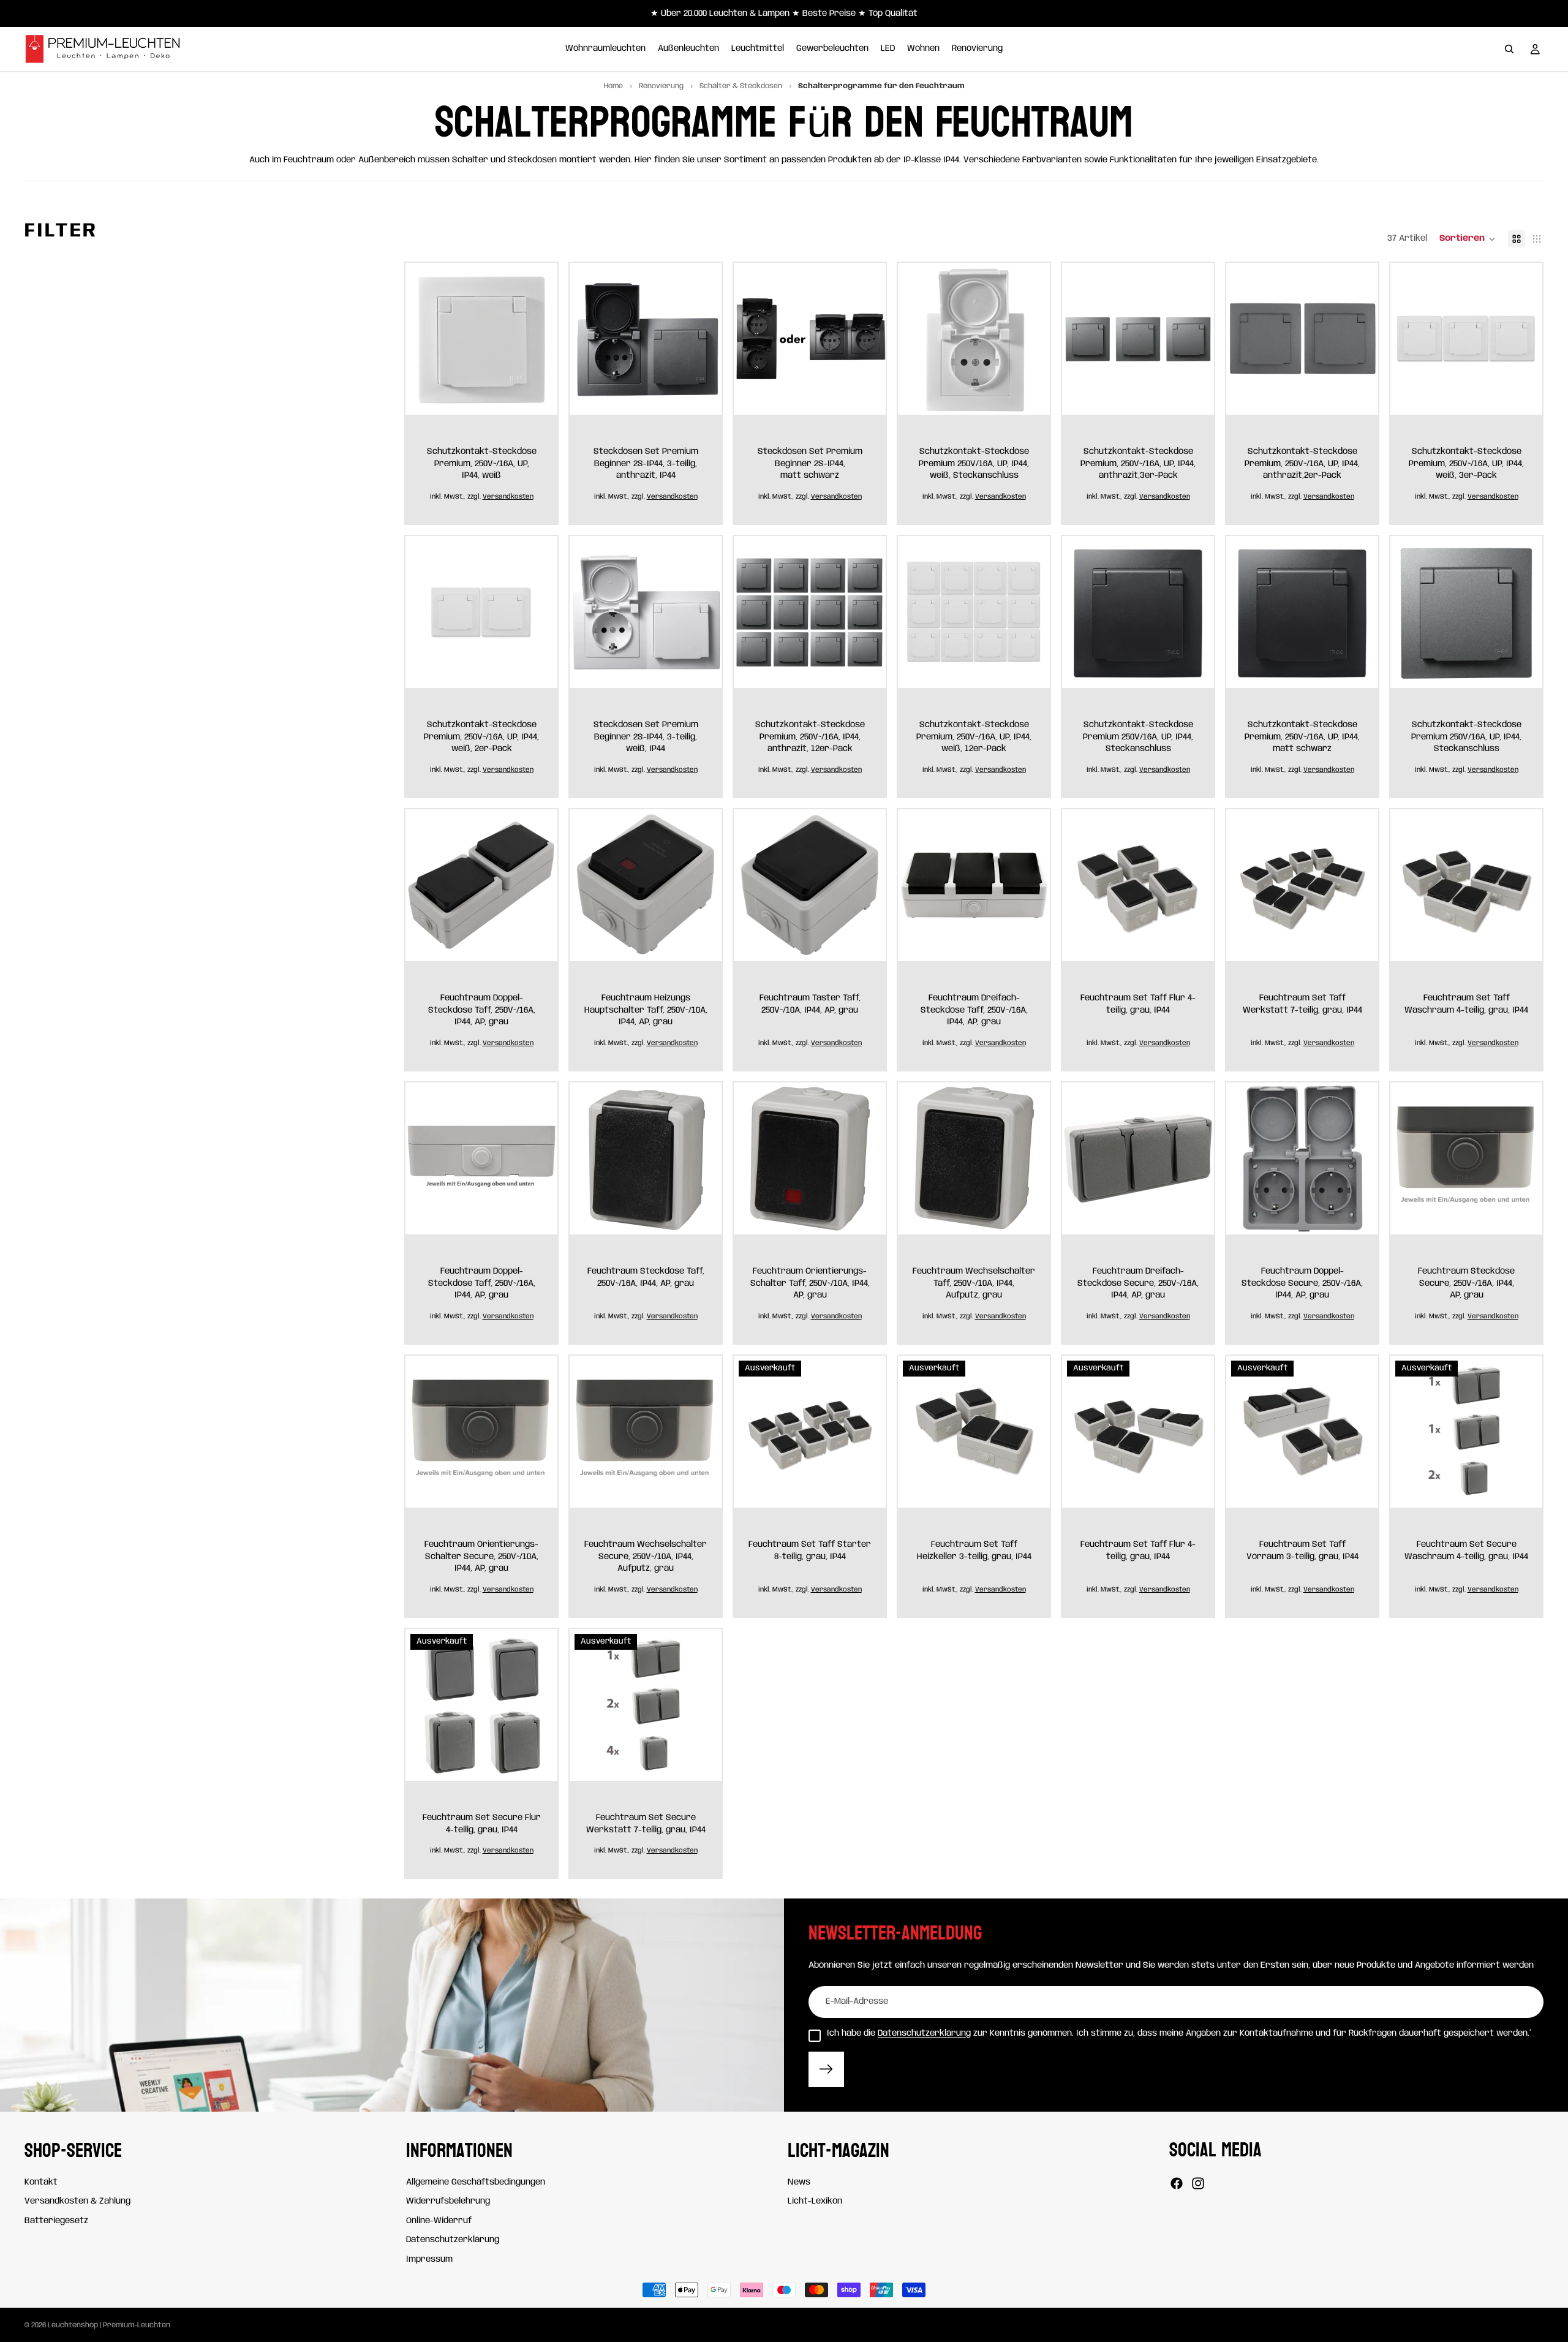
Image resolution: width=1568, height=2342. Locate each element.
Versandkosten (508, 497)
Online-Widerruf (439, 2221)
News (799, 2181)
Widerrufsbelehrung (448, 2201)
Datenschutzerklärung (924, 2033)
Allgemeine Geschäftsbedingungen (476, 2181)
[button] (1468, 239)
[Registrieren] (826, 2069)
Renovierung (662, 86)
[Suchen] (1509, 49)
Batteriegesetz (56, 2221)
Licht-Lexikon (815, 2201)
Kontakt (41, 2181)
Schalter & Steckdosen (742, 86)
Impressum (429, 2259)
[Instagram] (1198, 2183)
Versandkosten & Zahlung (77, 2201)
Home (613, 86)
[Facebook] (1177, 2183)
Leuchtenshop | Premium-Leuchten (109, 2325)
